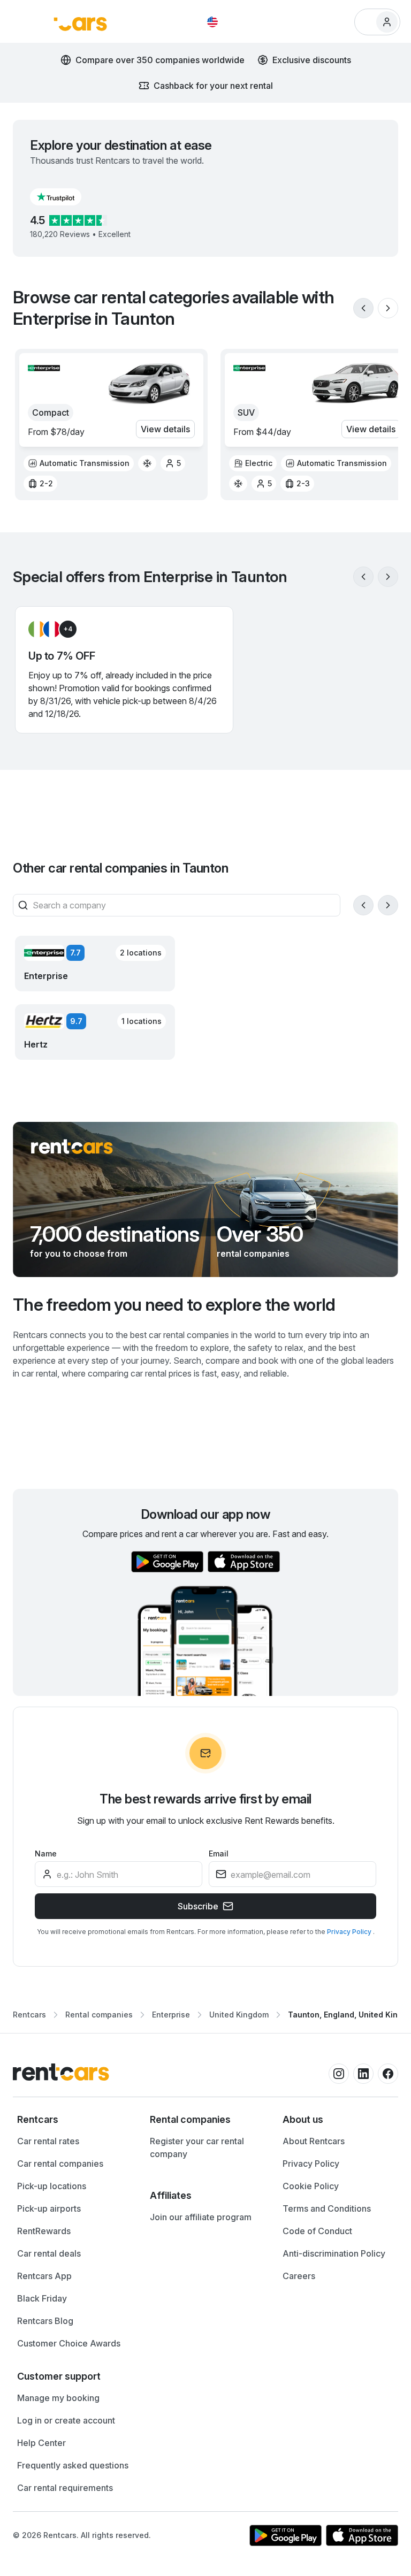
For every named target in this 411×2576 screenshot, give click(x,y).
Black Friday (42, 2298)
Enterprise (171, 2015)
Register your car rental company (197, 2147)
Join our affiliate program (201, 2217)
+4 (68, 629)
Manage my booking (58, 2398)
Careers (299, 2276)
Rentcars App (44, 2276)
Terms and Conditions (327, 2208)
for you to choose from (79, 1253)
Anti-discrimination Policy (334, 2253)
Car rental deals (49, 2253)
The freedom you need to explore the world (174, 1305)
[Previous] (363, 308)
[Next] (388, 308)
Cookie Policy (311, 2186)
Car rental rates (48, 2141)
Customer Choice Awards (69, 2343)
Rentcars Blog (45, 2321)
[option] (79, 463)
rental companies (253, 1253)
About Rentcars (314, 2141)
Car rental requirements (65, 2488)
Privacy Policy (350, 1932)
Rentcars (29, 2015)
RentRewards (44, 2231)
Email (219, 1853)
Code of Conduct (317, 2231)
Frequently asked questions (73, 2465)
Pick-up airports (49, 2208)
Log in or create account (66, 2420)
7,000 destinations (115, 1234)
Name (46, 1853)
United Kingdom (239, 2015)
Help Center (41, 2443)
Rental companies (99, 2015)
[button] (64, 197)
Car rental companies (60, 2164)
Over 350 (260, 1234)
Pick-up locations (52, 2186)
